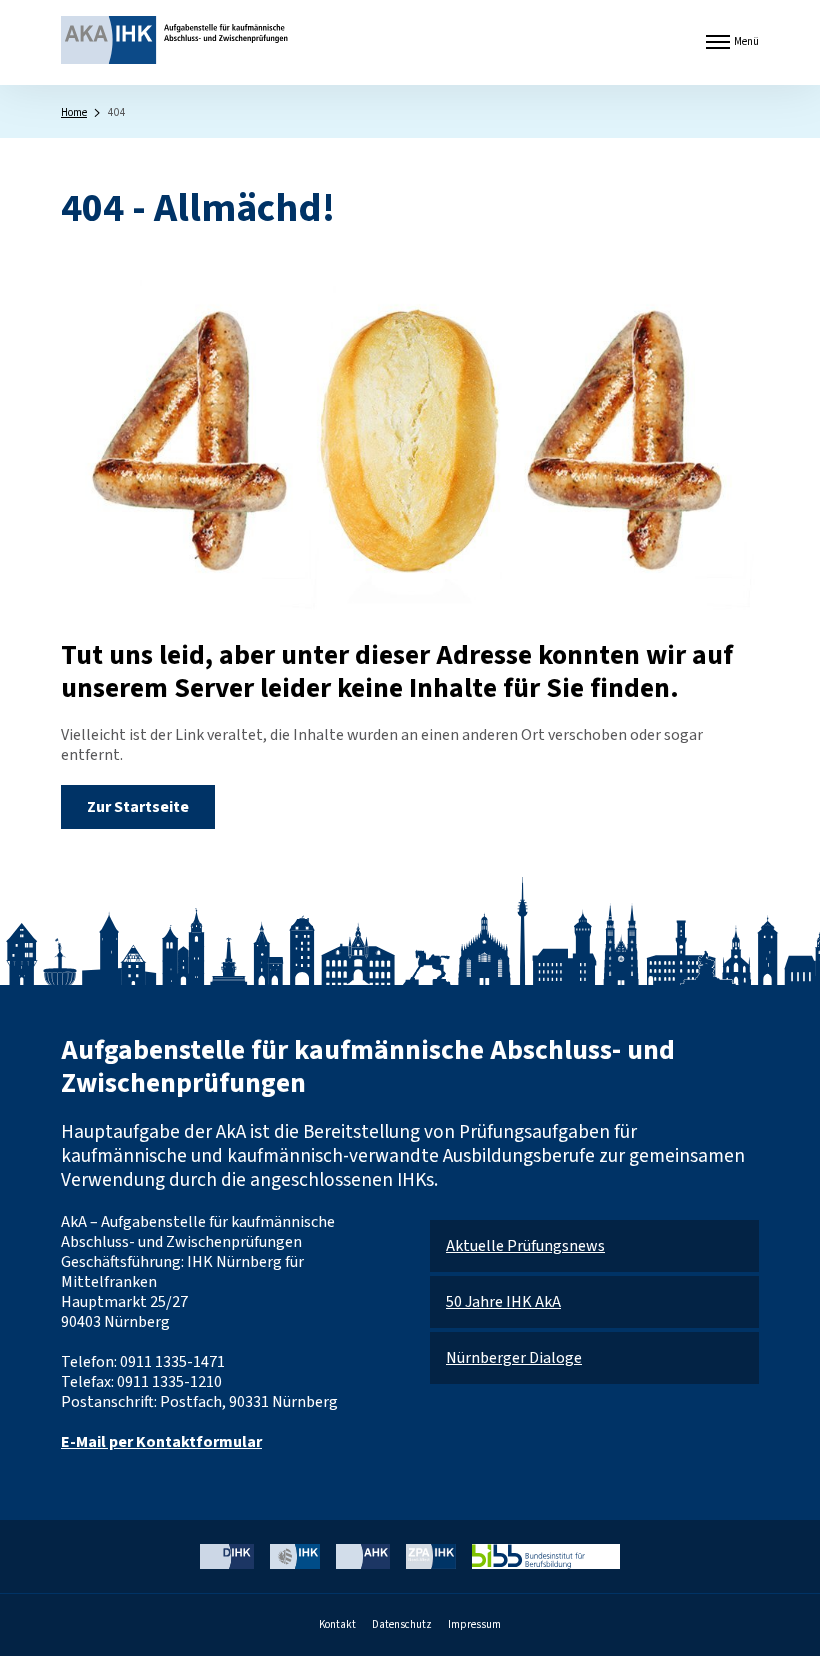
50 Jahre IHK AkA (503, 1302)
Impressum (474, 1624)
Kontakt (337, 1624)
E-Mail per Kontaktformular (161, 1442)
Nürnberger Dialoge (514, 1358)
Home (74, 112)
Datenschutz (402, 1624)
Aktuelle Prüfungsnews (525, 1246)
